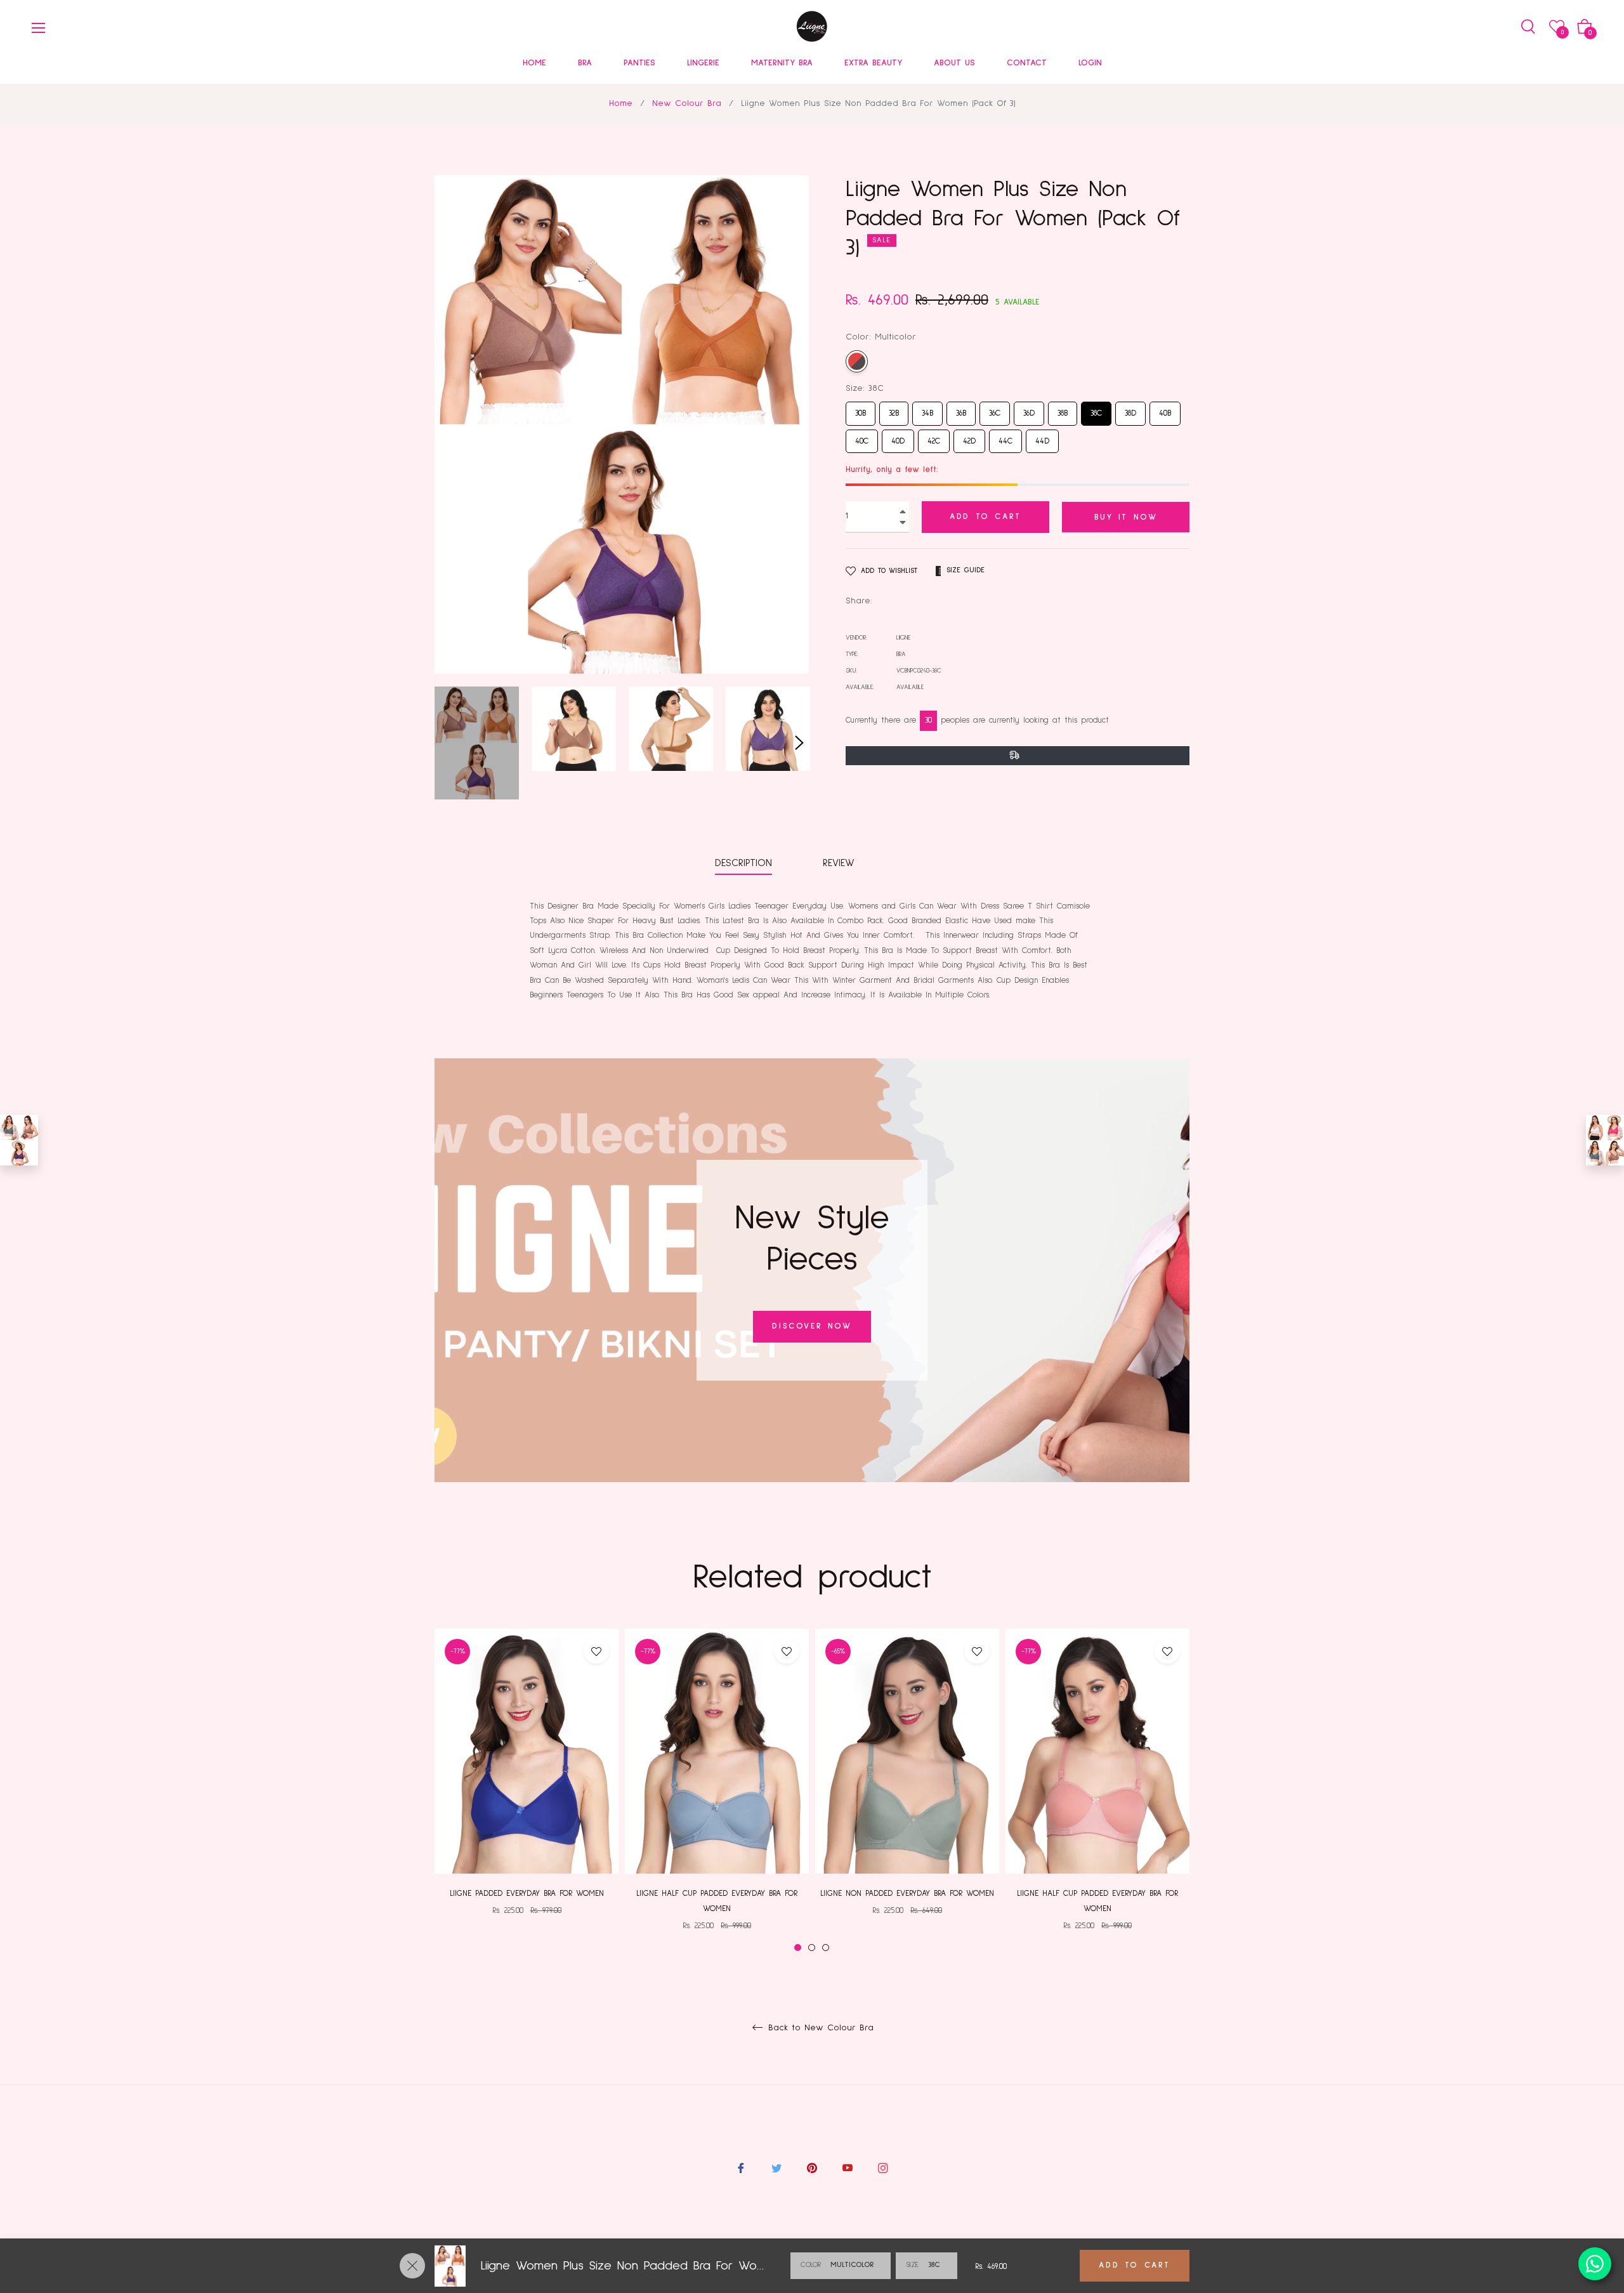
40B (1165, 410)
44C (1005, 437)
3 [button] (826, 1948)
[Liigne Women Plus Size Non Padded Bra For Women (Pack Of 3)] (19, 1140)
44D (1043, 437)
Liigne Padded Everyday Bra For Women (527, 1894)
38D (1131, 410)
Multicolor (857, 361)
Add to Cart (1135, 2265)
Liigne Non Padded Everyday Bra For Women (907, 1894)
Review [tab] (841, 863)
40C (862, 437)
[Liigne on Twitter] (776, 2168)
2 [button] (812, 1948)
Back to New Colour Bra (819, 2028)
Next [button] (799, 743)
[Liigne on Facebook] (741, 2168)
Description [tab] (743, 863)
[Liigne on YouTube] (848, 2168)
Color (811, 2265)
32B (894, 410)
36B (961, 410)
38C (1096, 410)
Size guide (966, 570)
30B (861, 410)
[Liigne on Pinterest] (812, 2168)
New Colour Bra (687, 103)
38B (1063, 410)
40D (898, 437)
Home (621, 103)
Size (912, 2265)
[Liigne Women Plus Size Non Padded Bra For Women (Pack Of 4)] (1605, 1140)
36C (995, 410)
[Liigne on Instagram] (883, 2168)
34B (928, 410)
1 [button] (798, 1948)
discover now (812, 1326)
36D (1029, 410)
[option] (527, 1783)
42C (934, 437)
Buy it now (1126, 517)
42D (970, 437)
